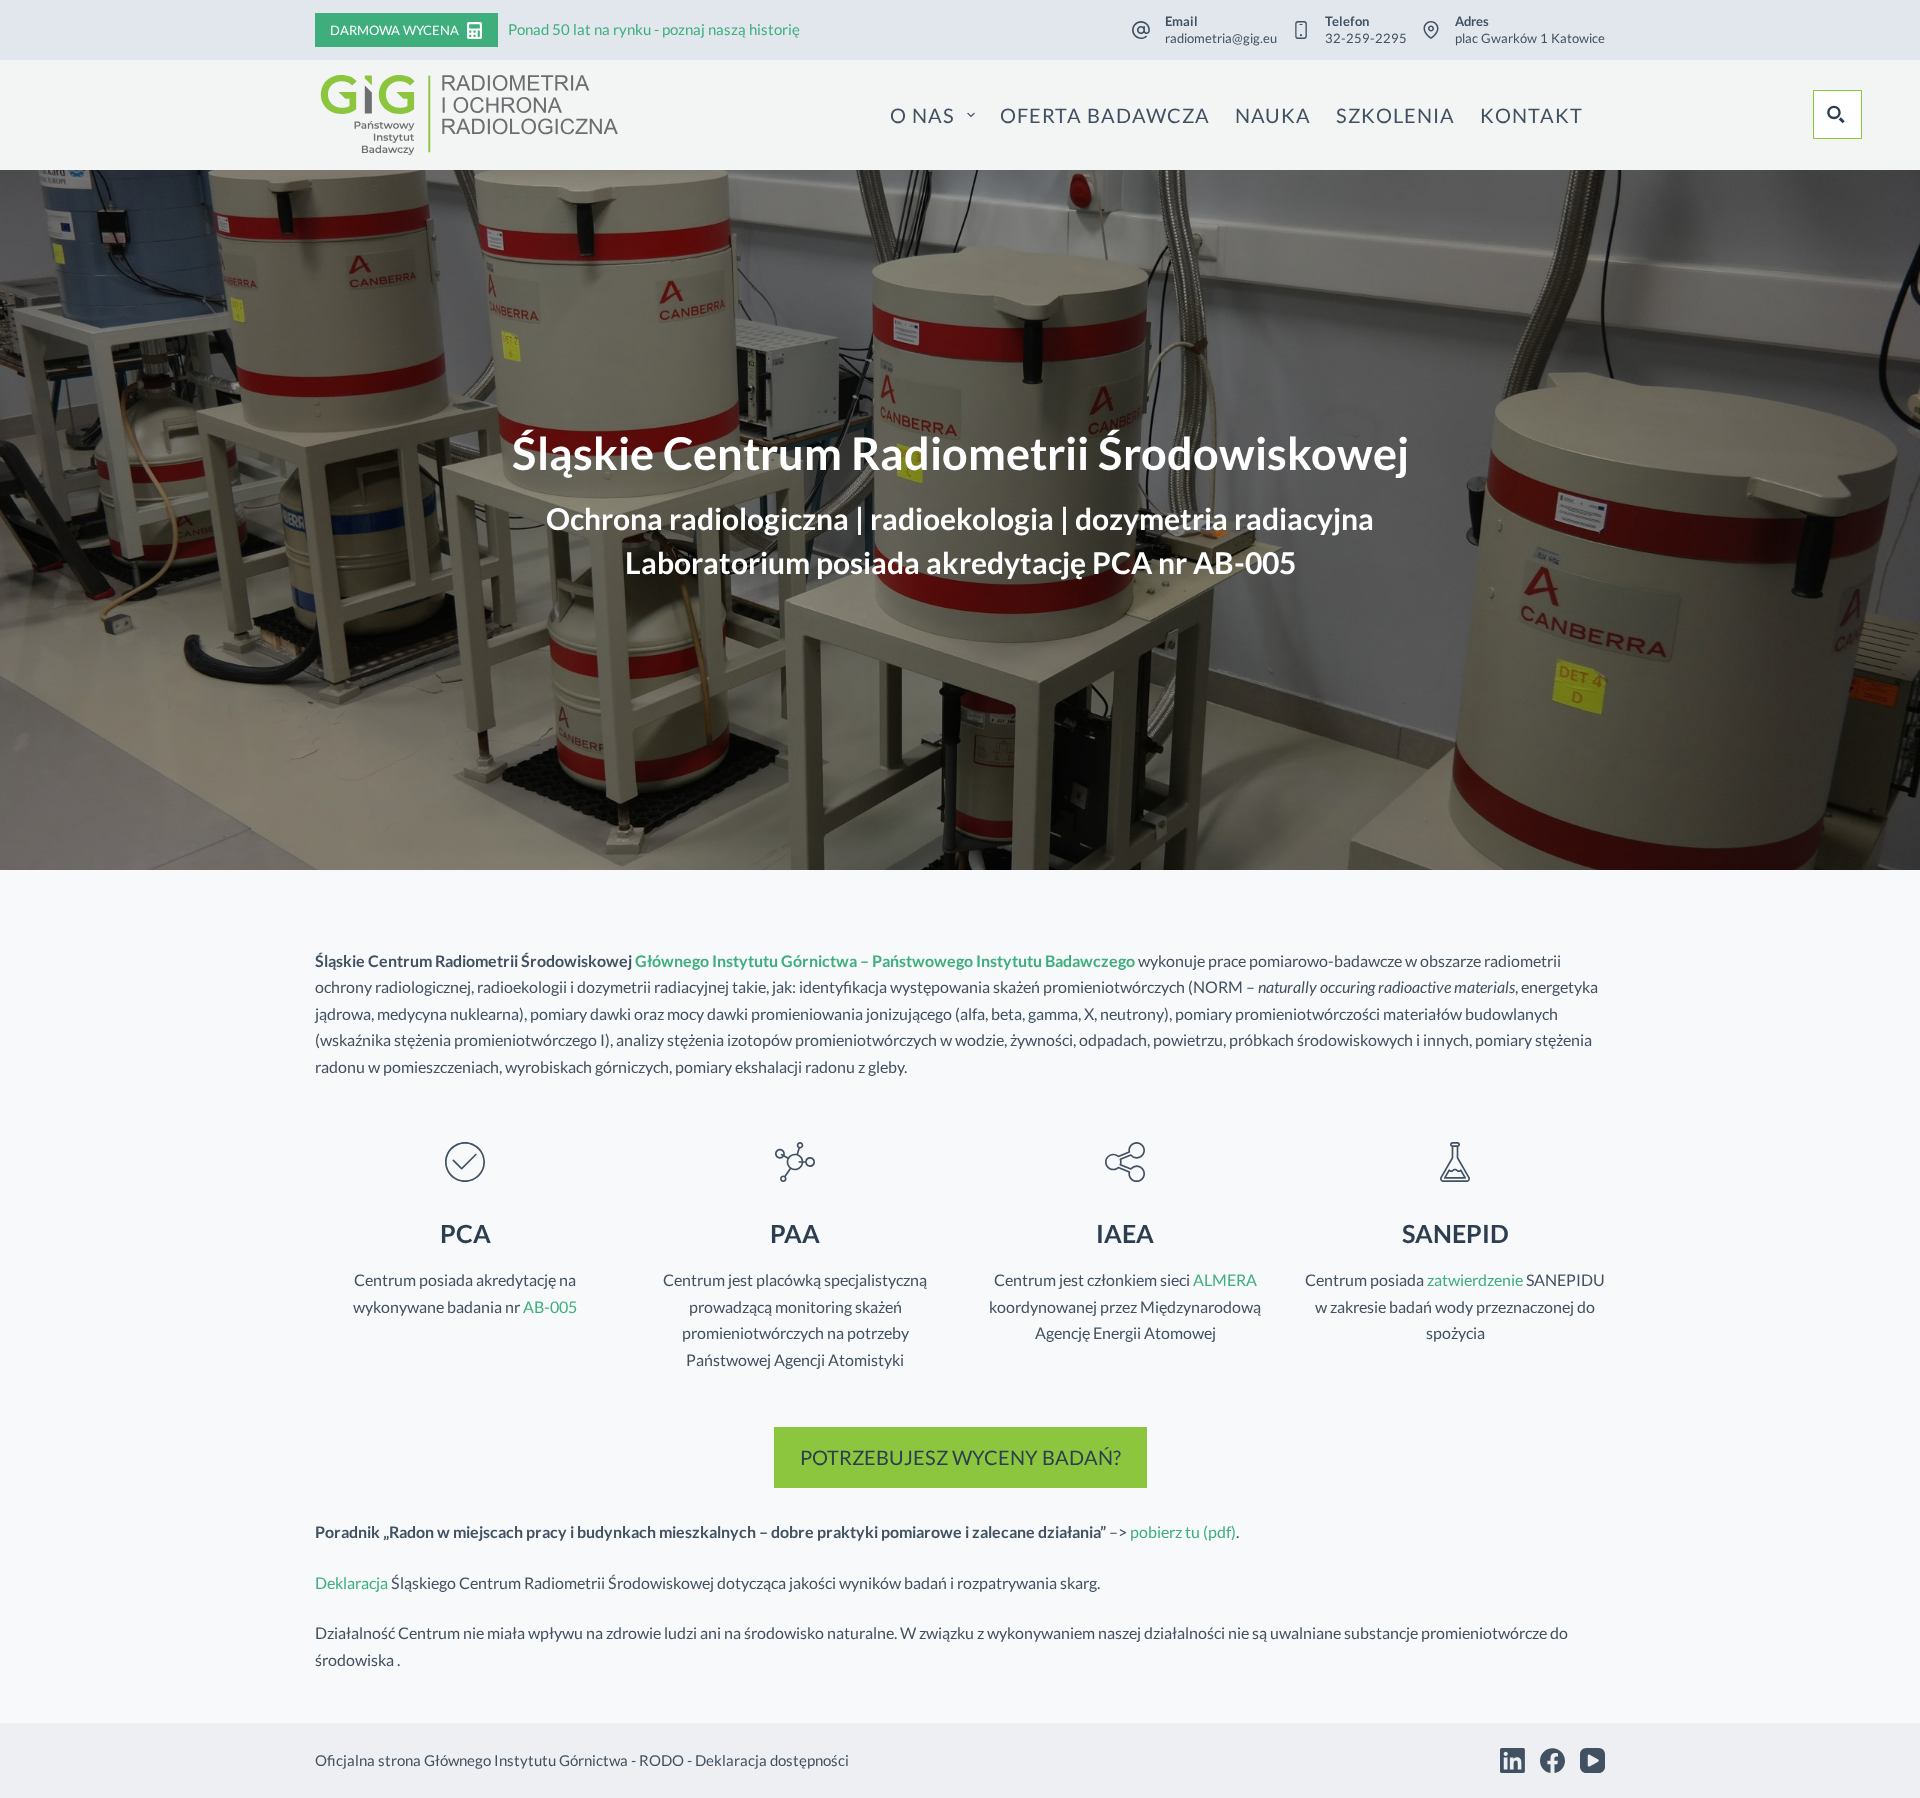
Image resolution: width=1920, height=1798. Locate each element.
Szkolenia (1395, 115)
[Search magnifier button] (1836, 113)
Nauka (1273, 115)
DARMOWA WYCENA (394, 30)
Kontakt (1531, 115)
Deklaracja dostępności (772, 1760)
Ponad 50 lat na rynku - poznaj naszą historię (654, 29)
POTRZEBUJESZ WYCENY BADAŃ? (960, 1457)
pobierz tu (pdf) (1181, 1531)
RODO (661, 1760)
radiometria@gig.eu (1221, 38)
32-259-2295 (1366, 38)
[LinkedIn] (1512, 1760)
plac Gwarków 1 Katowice (1530, 38)
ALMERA (1225, 1279)
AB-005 (550, 1306)
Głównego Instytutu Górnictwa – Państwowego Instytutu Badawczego (885, 960)
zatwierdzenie (1475, 1279)
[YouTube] (1592, 1760)
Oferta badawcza (1105, 115)
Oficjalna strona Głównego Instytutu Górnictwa (471, 1760)
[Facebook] (1552, 1760)
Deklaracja (351, 1582)
